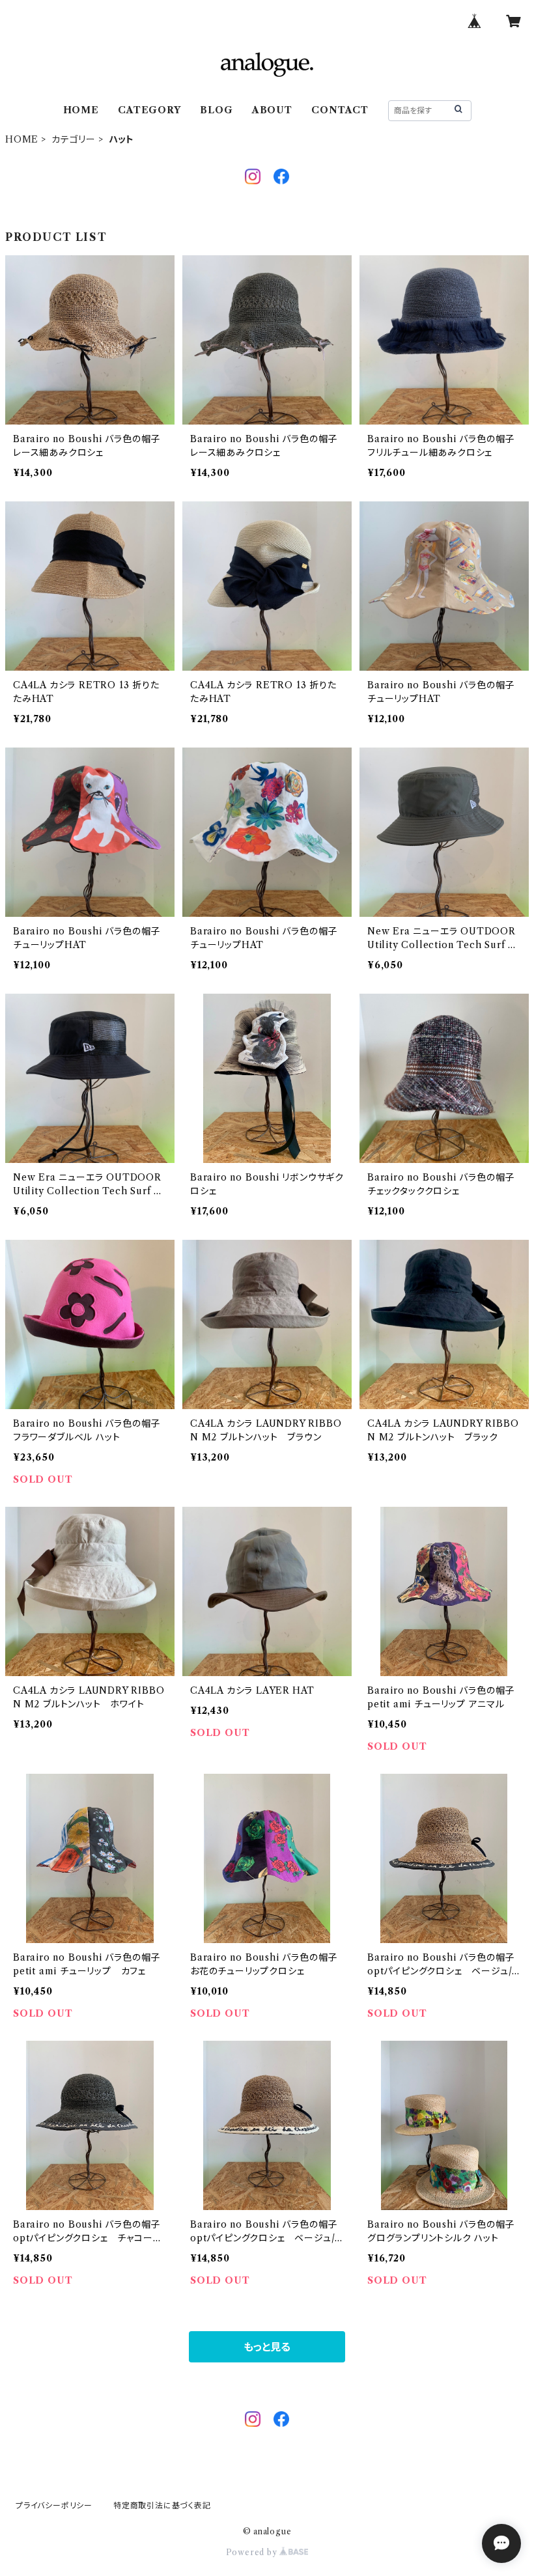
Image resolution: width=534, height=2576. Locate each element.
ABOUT (272, 110)
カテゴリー (74, 139)
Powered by (253, 2552)
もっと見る (267, 2347)
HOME (81, 110)
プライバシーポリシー (54, 2505)
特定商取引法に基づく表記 (162, 2505)
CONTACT (340, 110)
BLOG (216, 110)
